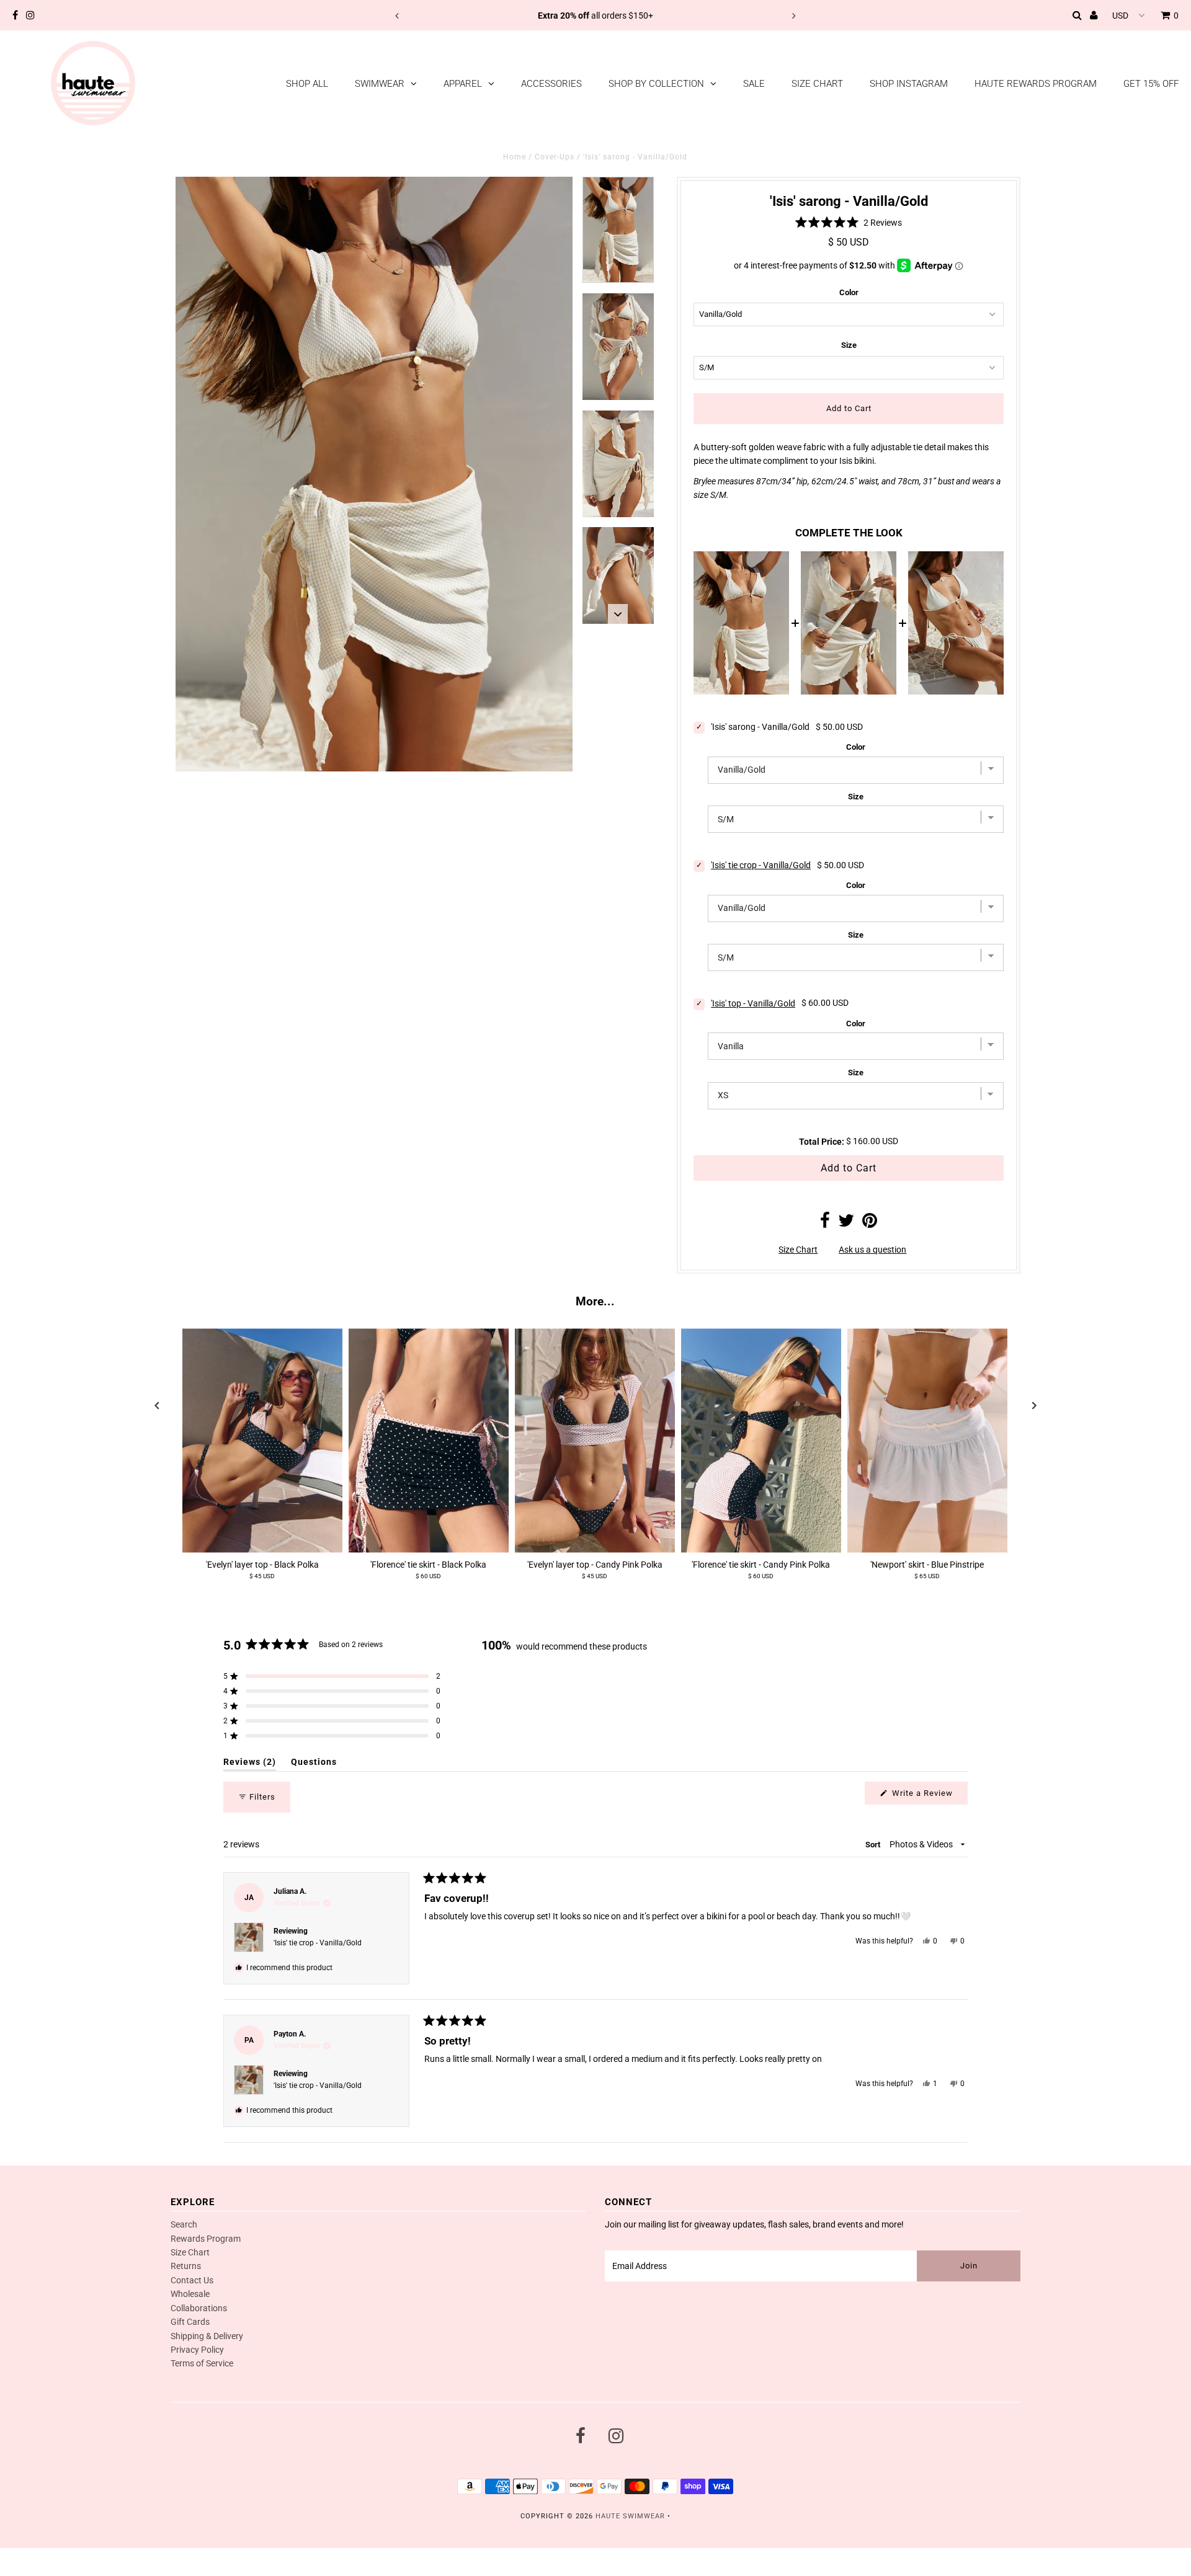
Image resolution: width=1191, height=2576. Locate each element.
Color (849, 292)
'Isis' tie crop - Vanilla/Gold (761, 865)
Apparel (463, 84)
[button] (849, 222)
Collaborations (199, 2308)
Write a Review (929, 1796)
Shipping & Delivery (207, 2336)
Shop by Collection (656, 84)
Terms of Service (202, 2363)
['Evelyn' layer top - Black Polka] (262, 1441)
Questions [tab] (314, 1764)
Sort (874, 1845)
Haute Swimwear (630, 2516)
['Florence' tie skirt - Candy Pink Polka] (761, 1441)
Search (184, 2224)
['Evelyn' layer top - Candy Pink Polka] (595, 1441)
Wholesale (190, 2294)
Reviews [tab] (250, 1764)
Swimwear (380, 84)
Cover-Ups (555, 157)
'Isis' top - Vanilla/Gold (753, 1003)
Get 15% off (1151, 84)
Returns (186, 2266)
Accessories (551, 84)
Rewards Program (206, 2239)
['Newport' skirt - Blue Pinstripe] (927, 1441)
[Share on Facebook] (825, 1224)
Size (849, 345)
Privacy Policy (197, 2350)
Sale (754, 84)
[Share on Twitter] (846, 1224)
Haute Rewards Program (1036, 84)
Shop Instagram (909, 84)
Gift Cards (190, 2322)
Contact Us (192, 2280)
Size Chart (817, 84)
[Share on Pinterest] (870, 1224)
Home (515, 157)
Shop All (307, 84)
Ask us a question (872, 1250)
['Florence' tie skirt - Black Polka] (429, 1441)
